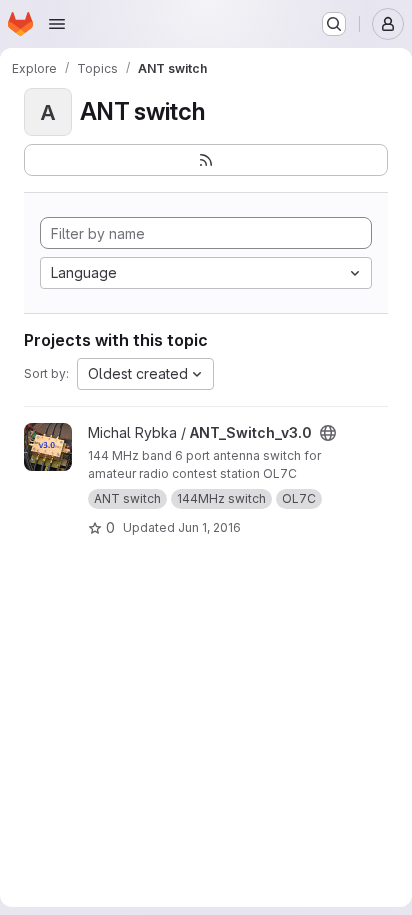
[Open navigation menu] (57, 24)
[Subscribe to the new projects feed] (206, 160)
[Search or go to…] (334, 24)
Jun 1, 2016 (209, 527)
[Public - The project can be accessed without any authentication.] (328, 433)
